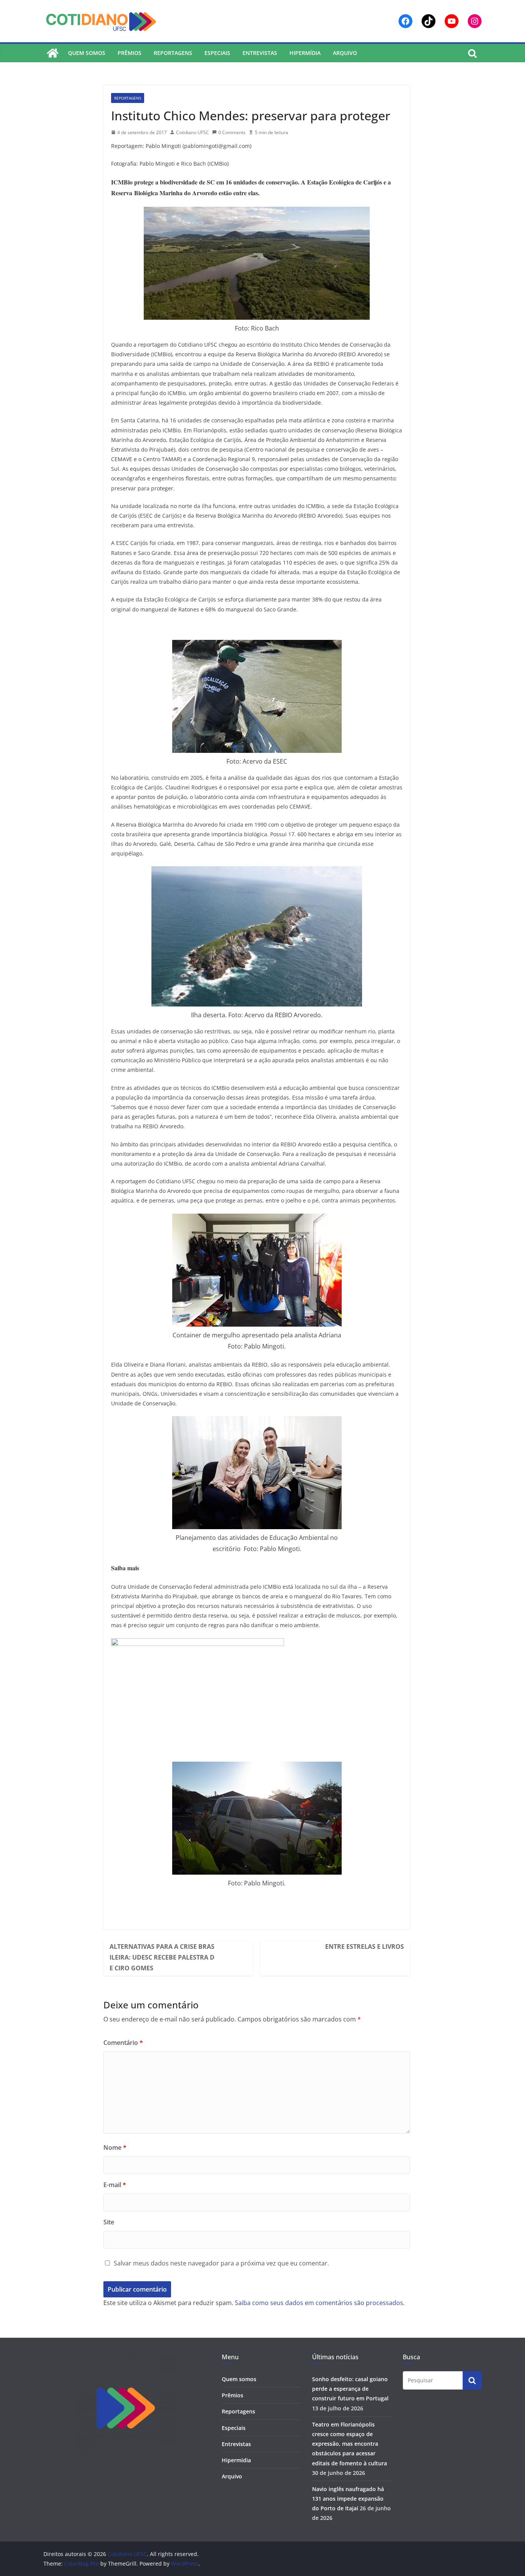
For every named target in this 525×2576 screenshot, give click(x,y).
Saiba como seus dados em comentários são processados (319, 2303)
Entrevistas (260, 53)
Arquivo (345, 53)
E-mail (115, 2185)
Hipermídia (305, 53)
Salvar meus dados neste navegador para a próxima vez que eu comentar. (221, 2263)
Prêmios (130, 53)
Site (109, 2222)
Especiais (217, 53)
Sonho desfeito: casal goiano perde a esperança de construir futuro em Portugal (350, 2389)
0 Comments (232, 132)
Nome (115, 2147)
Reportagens (173, 53)
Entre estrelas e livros (365, 1947)
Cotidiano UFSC (193, 132)
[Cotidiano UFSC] (53, 53)
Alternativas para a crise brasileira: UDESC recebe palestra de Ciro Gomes (162, 1957)
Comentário (123, 2043)
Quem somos (87, 53)
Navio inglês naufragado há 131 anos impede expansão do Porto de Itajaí (348, 2499)
